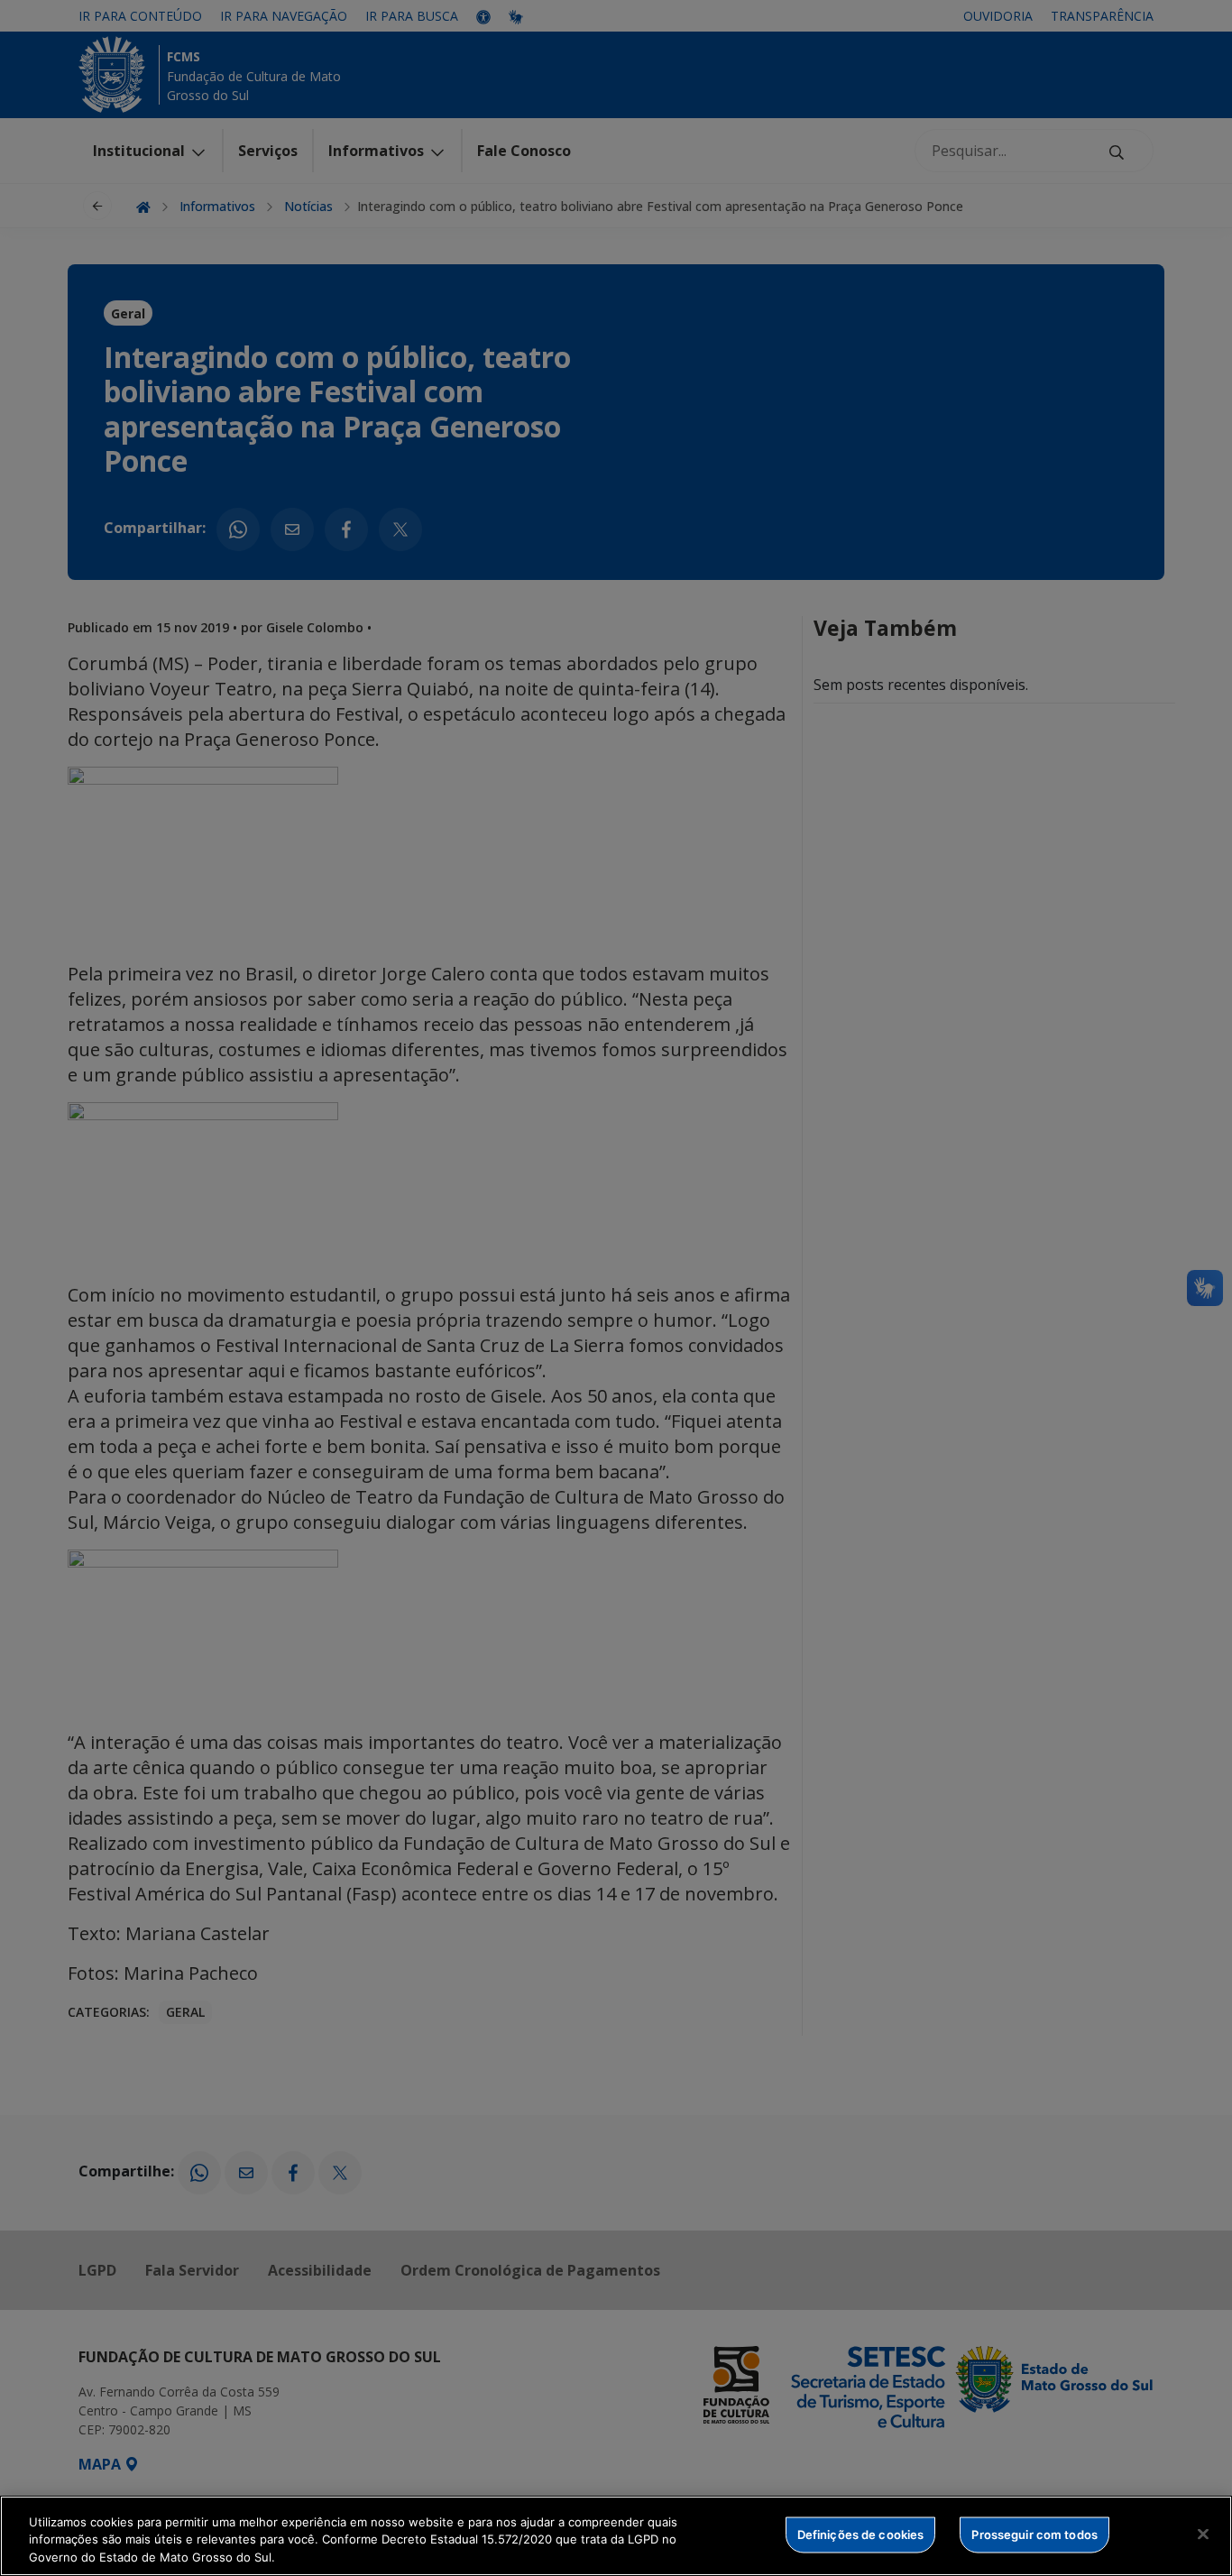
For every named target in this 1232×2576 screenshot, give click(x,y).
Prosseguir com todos (1034, 2534)
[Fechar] (1203, 2534)
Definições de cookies (861, 2534)
